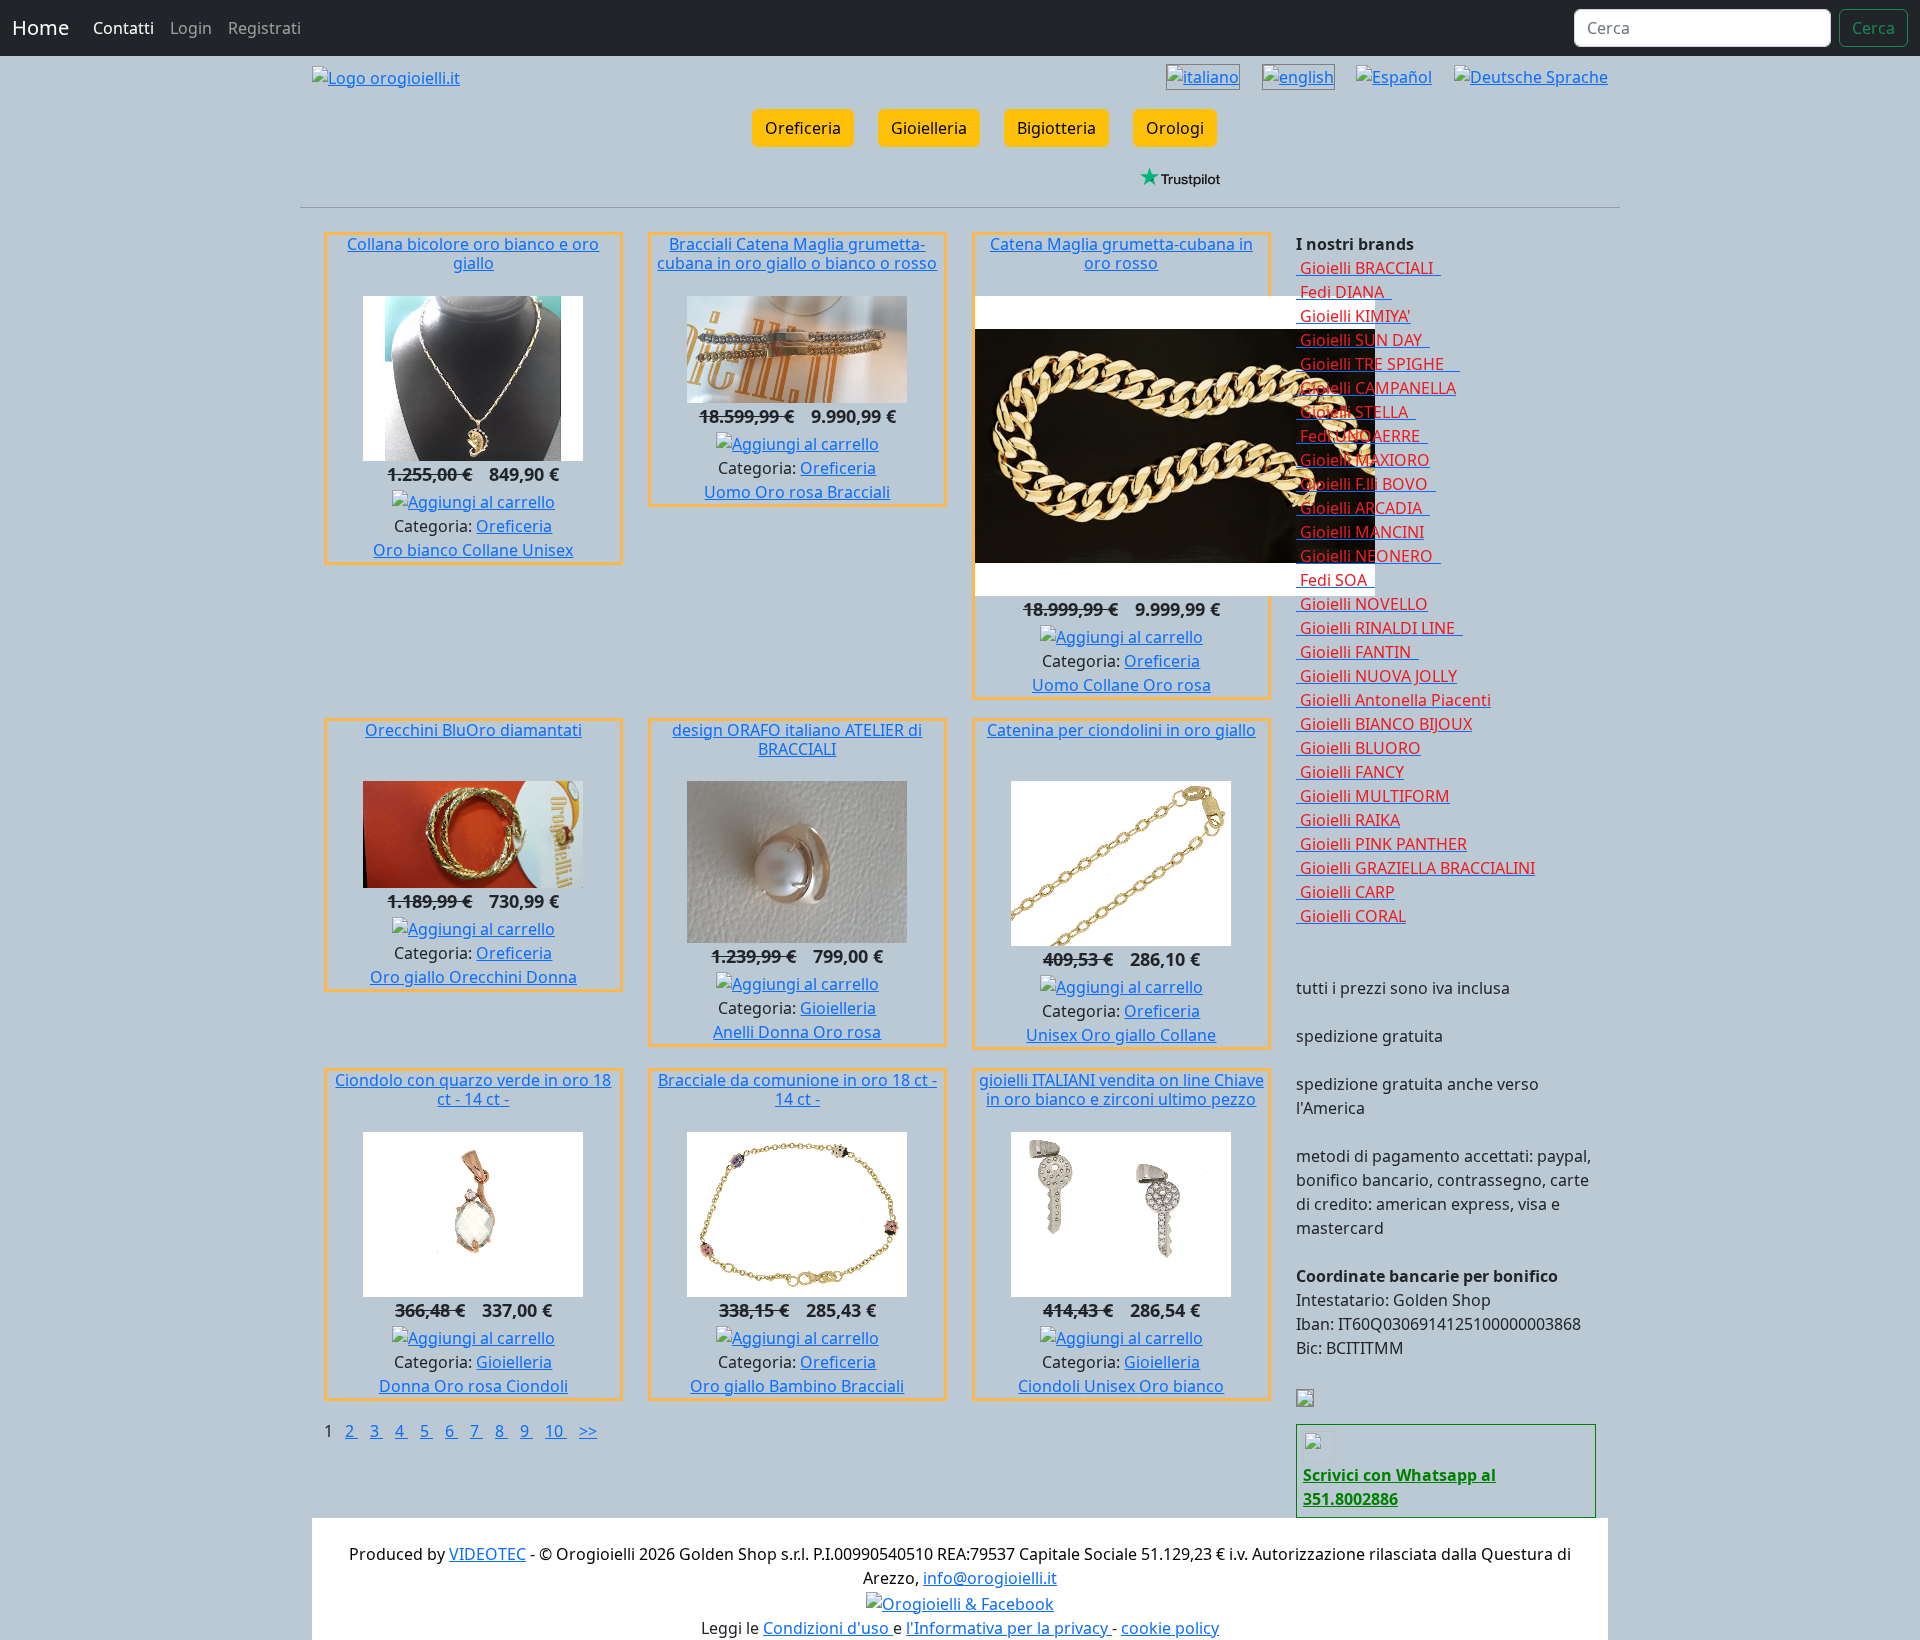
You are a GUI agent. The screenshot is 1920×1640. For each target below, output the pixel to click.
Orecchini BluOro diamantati (473, 730)
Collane (492, 550)
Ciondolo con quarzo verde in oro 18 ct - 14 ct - (473, 1089)
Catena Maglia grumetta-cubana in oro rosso (1121, 253)
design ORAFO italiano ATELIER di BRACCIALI (797, 739)
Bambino (805, 1386)
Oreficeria (803, 128)
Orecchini (487, 977)
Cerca (1873, 28)
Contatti (123, 28)
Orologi (1175, 128)
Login (191, 28)
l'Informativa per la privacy (1009, 1628)
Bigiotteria (1056, 128)
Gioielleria (929, 128)
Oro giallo (409, 977)
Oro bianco (417, 550)
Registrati (264, 28)
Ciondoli (537, 1386)
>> (588, 1431)
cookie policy (1170, 1628)
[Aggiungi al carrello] (473, 500)
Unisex (547, 550)
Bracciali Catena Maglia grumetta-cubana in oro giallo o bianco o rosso (797, 253)
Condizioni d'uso (828, 1628)
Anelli (735, 1032)
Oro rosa (791, 492)
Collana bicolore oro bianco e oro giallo (473, 253)
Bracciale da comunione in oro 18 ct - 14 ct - (797, 1089)
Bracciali (858, 492)
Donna (551, 977)
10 (556, 1431)
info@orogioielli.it (990, 1578)
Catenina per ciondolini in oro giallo (1121, 730)
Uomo (729, 492)
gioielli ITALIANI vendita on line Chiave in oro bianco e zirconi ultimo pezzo (1121, 1089)
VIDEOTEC (487, 1554)
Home (40, 27)
